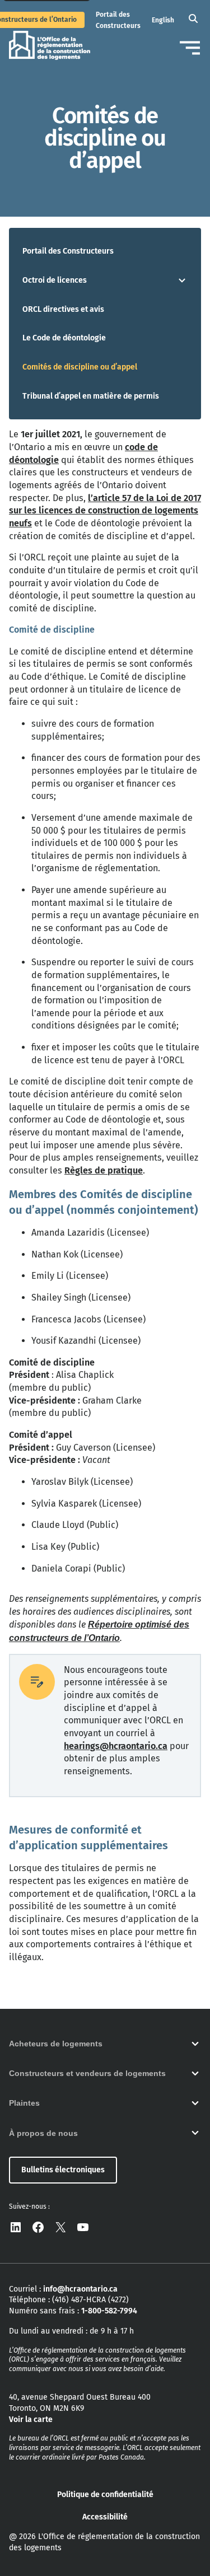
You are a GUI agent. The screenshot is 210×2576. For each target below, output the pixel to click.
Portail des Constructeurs (68, 251)
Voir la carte (31, 2420)
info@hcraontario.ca (80, 2289)
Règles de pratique (104, 1170)
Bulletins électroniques (63, 2170)
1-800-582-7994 (109, 2311)
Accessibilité (105, 2517)
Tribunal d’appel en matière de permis (91, 396)
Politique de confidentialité (105, 2495)
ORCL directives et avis (63, 309)
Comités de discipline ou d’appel (80, 367)
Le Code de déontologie (64, 338)
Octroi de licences (55, 280)
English (163, 20)
